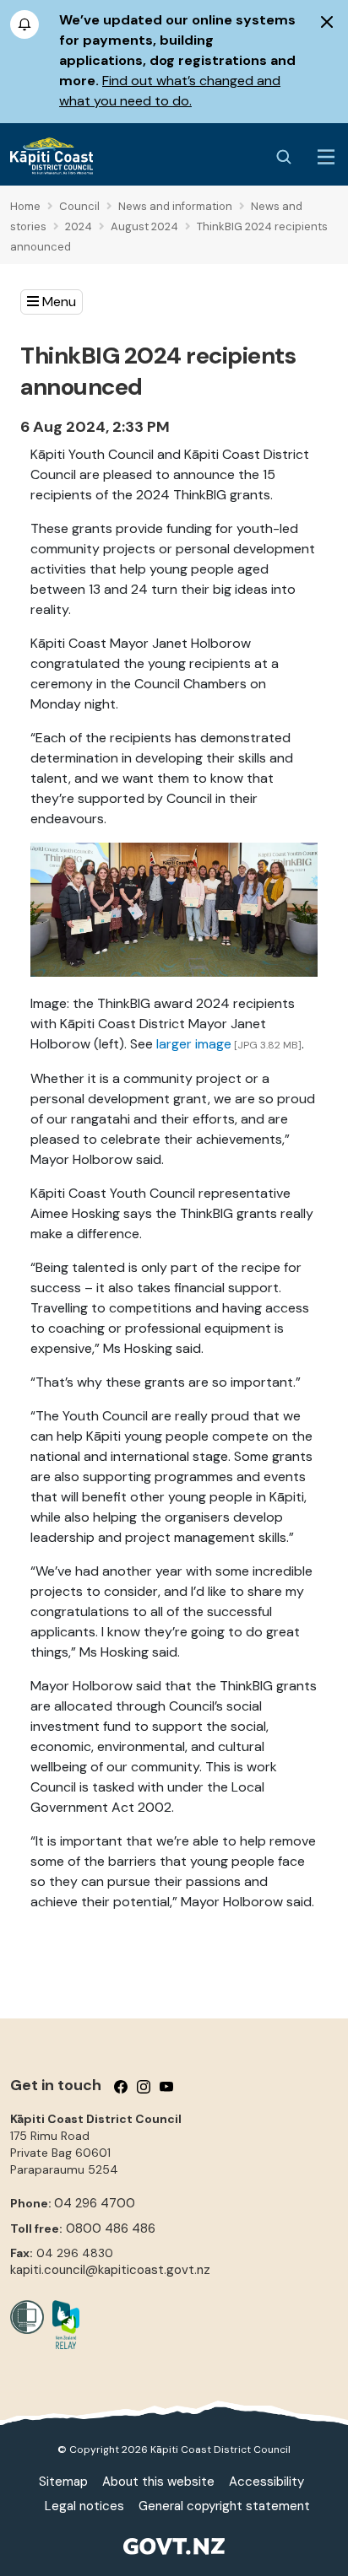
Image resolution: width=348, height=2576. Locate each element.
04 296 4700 (95, 2203)
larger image (194, 1044)
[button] (52, 302)
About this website (158, 2482)
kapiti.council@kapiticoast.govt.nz (110, 2270)
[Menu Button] (326, 157)
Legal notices (84, 2506)
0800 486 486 (111, 2228)
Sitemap (63, 2482)
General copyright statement (224, 2506)
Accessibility (266, 2482)
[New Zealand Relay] (62, 2325)
